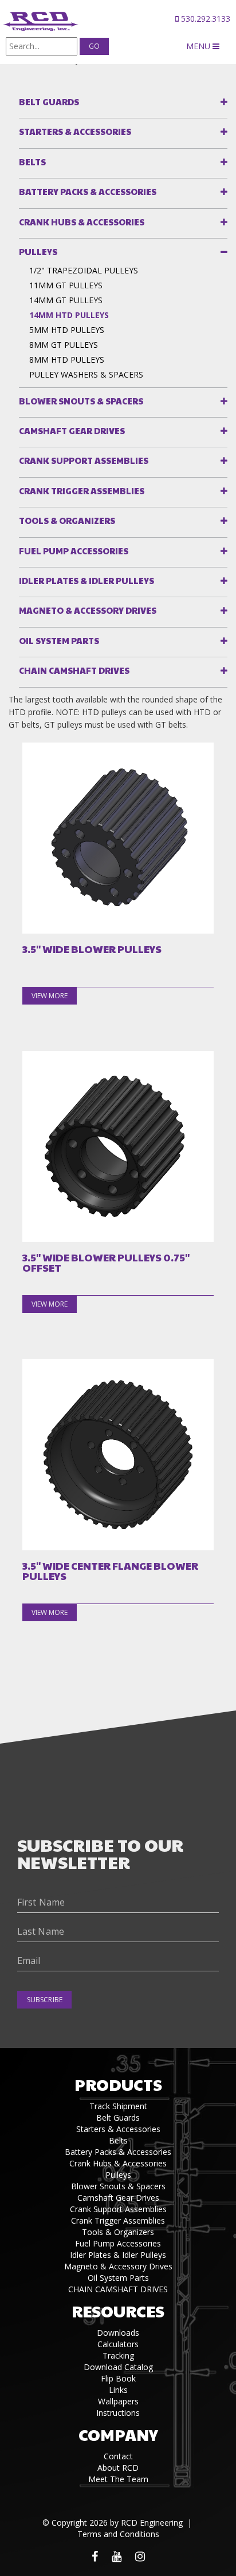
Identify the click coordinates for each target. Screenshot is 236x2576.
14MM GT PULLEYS (66, 300)
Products (118, 2084)
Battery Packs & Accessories (88, 191)
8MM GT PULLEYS (64, 345)
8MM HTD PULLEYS (67, 360)
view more (50, 996)
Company (118, 2434)
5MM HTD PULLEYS (67, 330)
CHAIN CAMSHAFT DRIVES (74, 670)
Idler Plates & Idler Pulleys (86, 580)
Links (118, 2390)
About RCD (118, 2468)
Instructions (118, 2413)
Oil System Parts (59, 640)
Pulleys (38, 251)
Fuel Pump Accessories (74, 551)
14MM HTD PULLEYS (69, 315)
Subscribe (45, 2000)
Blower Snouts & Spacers (81, 401)
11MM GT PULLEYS (66, 285)
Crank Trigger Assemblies (82, 491)
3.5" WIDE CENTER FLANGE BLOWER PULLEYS (110, 1571)
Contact (118, 2456)
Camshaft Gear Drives (72, 430)
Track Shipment (118, 2106)
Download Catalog (118, 2367)
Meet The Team (118, 2479)
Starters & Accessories (75, 131)
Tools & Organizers (67, 520)
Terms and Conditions (118, 2534)
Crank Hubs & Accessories (82, 222)
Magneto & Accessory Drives (88, 610)
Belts (32, 162)
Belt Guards (49, 102)
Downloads (118, 2333)
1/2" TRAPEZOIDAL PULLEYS (84, 270)
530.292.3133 (204, 19)
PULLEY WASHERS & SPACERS (86, 374)
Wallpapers (118, 2401)
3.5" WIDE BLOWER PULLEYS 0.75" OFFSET (106, 1263)
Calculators (118, 2344)
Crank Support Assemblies (84, 460)
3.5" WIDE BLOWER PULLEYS (92, 949)
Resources (118, 2311)
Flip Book (118, 2378)
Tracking (118, 2355)
